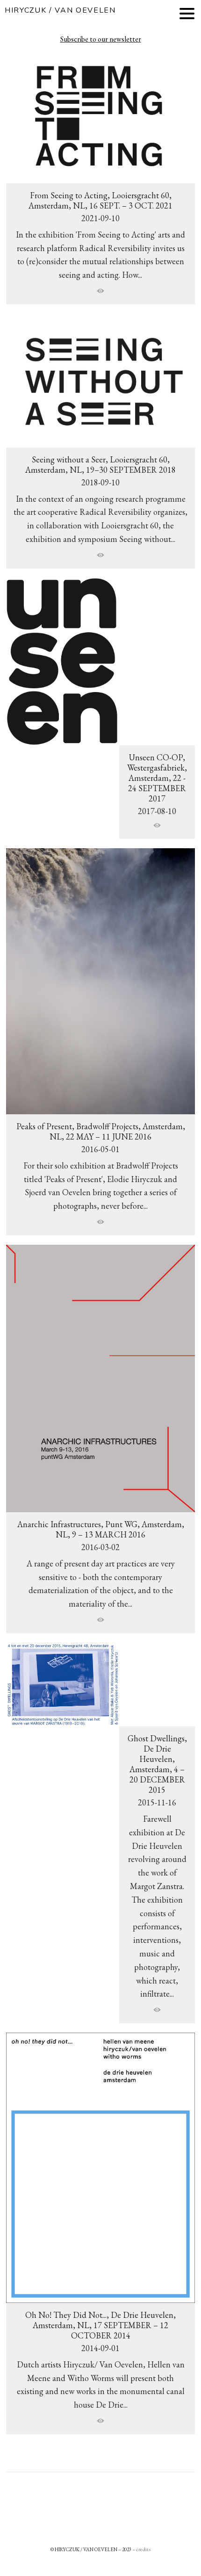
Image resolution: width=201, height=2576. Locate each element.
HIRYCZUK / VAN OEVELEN (60, 10)
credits (143, 2549)
